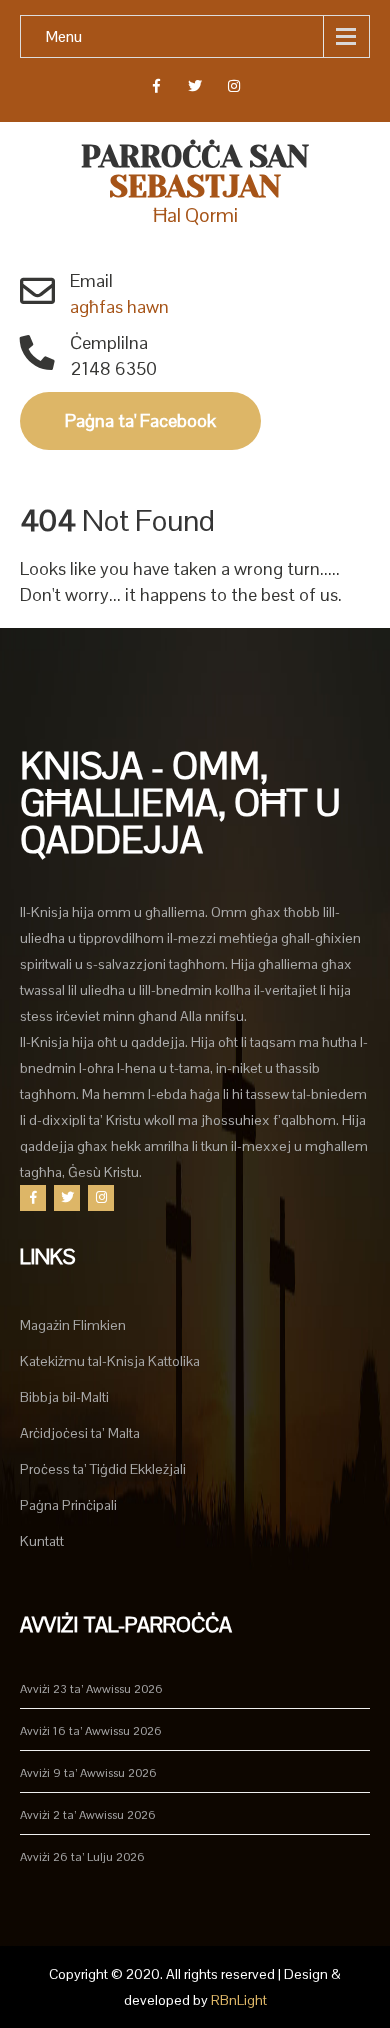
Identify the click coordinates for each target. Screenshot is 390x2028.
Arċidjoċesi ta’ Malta (80, 1433)
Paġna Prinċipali (68, 1505)
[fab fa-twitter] (195, 89)
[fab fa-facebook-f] (156, 89)
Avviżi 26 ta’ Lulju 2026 (82, 1857)
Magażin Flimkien (73, 1325)
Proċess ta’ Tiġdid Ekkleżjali (103, 1469)
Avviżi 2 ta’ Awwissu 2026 (88, 1815)
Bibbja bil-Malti (64, 1397)
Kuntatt (42, 1541)
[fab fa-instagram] (234, 89)
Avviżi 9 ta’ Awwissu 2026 (88, 1773)
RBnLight (239, 2000)
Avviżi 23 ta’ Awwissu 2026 (91, 1689)
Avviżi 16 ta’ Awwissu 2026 (91, 1731)
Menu (64, 36)
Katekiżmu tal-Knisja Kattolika (110, 1361)
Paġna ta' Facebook (140, 420)
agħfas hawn (119, 306)
